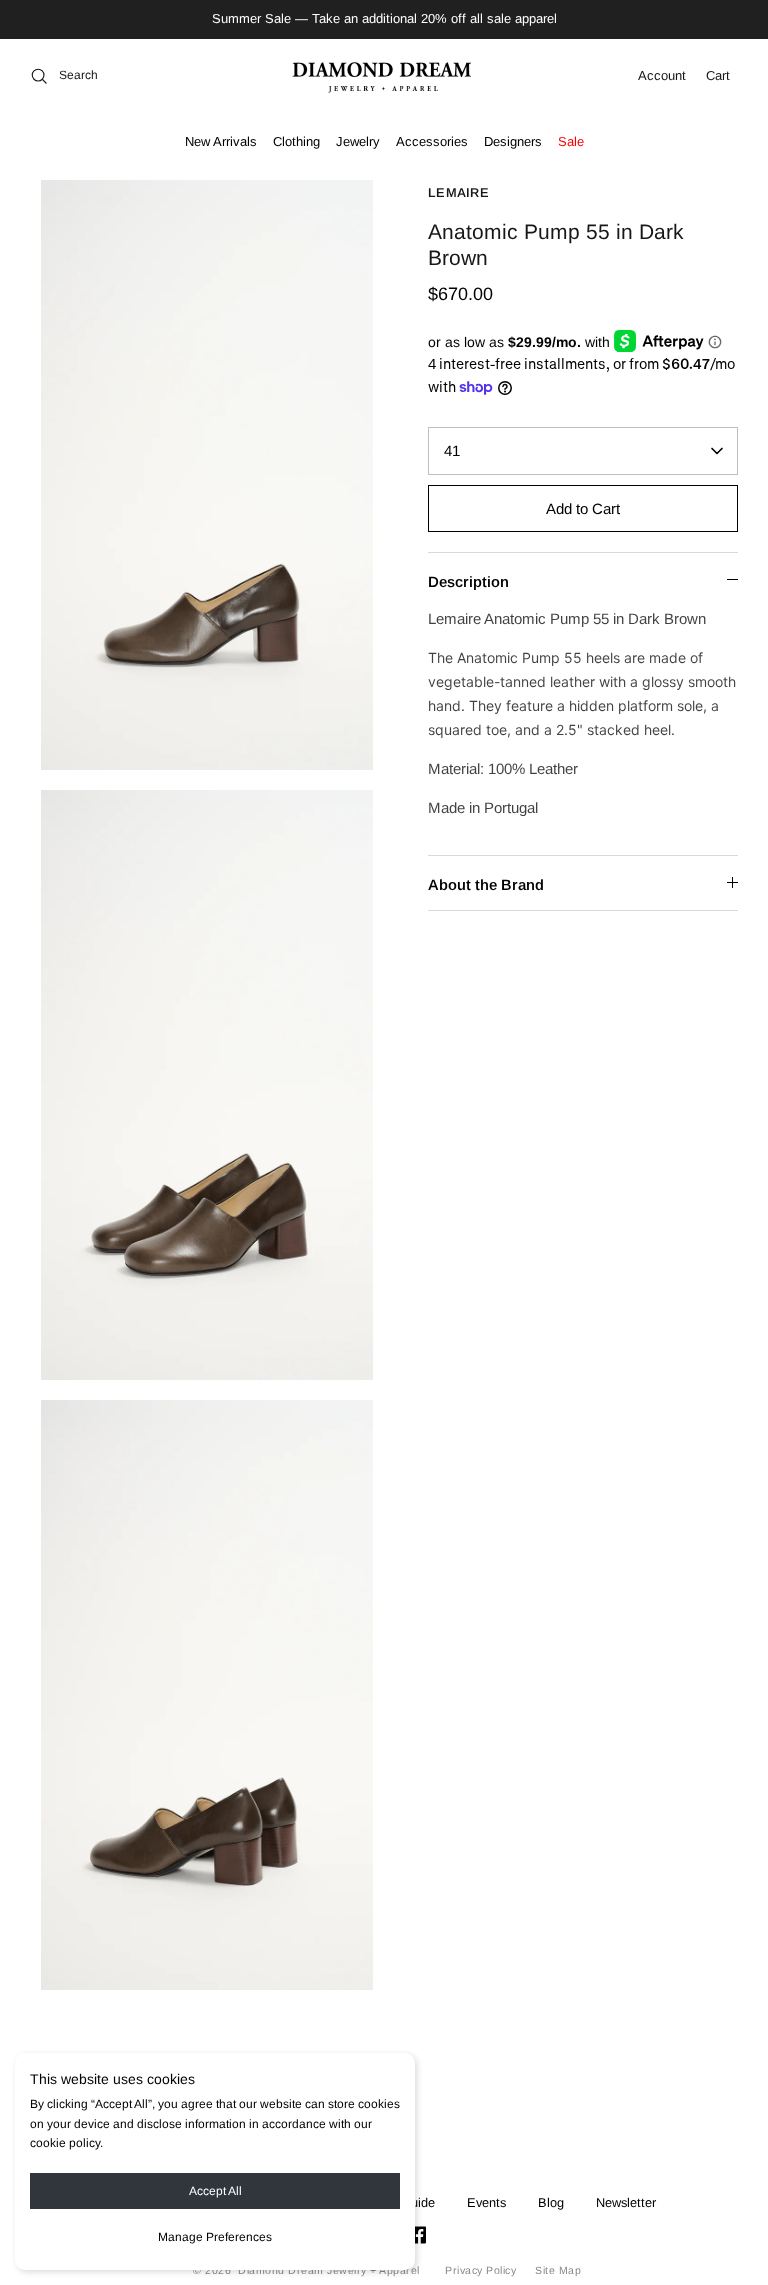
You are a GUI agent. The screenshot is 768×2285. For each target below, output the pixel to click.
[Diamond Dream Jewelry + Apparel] (384, 76)
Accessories (432, 141)
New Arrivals (221, 141)
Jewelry (358, 141)
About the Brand (486, 884)
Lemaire (458, 192)
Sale (571, 141)
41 (452, 450)
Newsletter (626, 2202)
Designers (513, 141)
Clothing (296, 141)
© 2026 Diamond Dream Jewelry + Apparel (306, 2270)
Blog (551, 2202)
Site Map (558, 2270)
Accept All (215, 2191)
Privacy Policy (480, 2270)
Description (468, 581)
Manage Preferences (215, 2237)
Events (486, 2202)
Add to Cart (583, 508)
